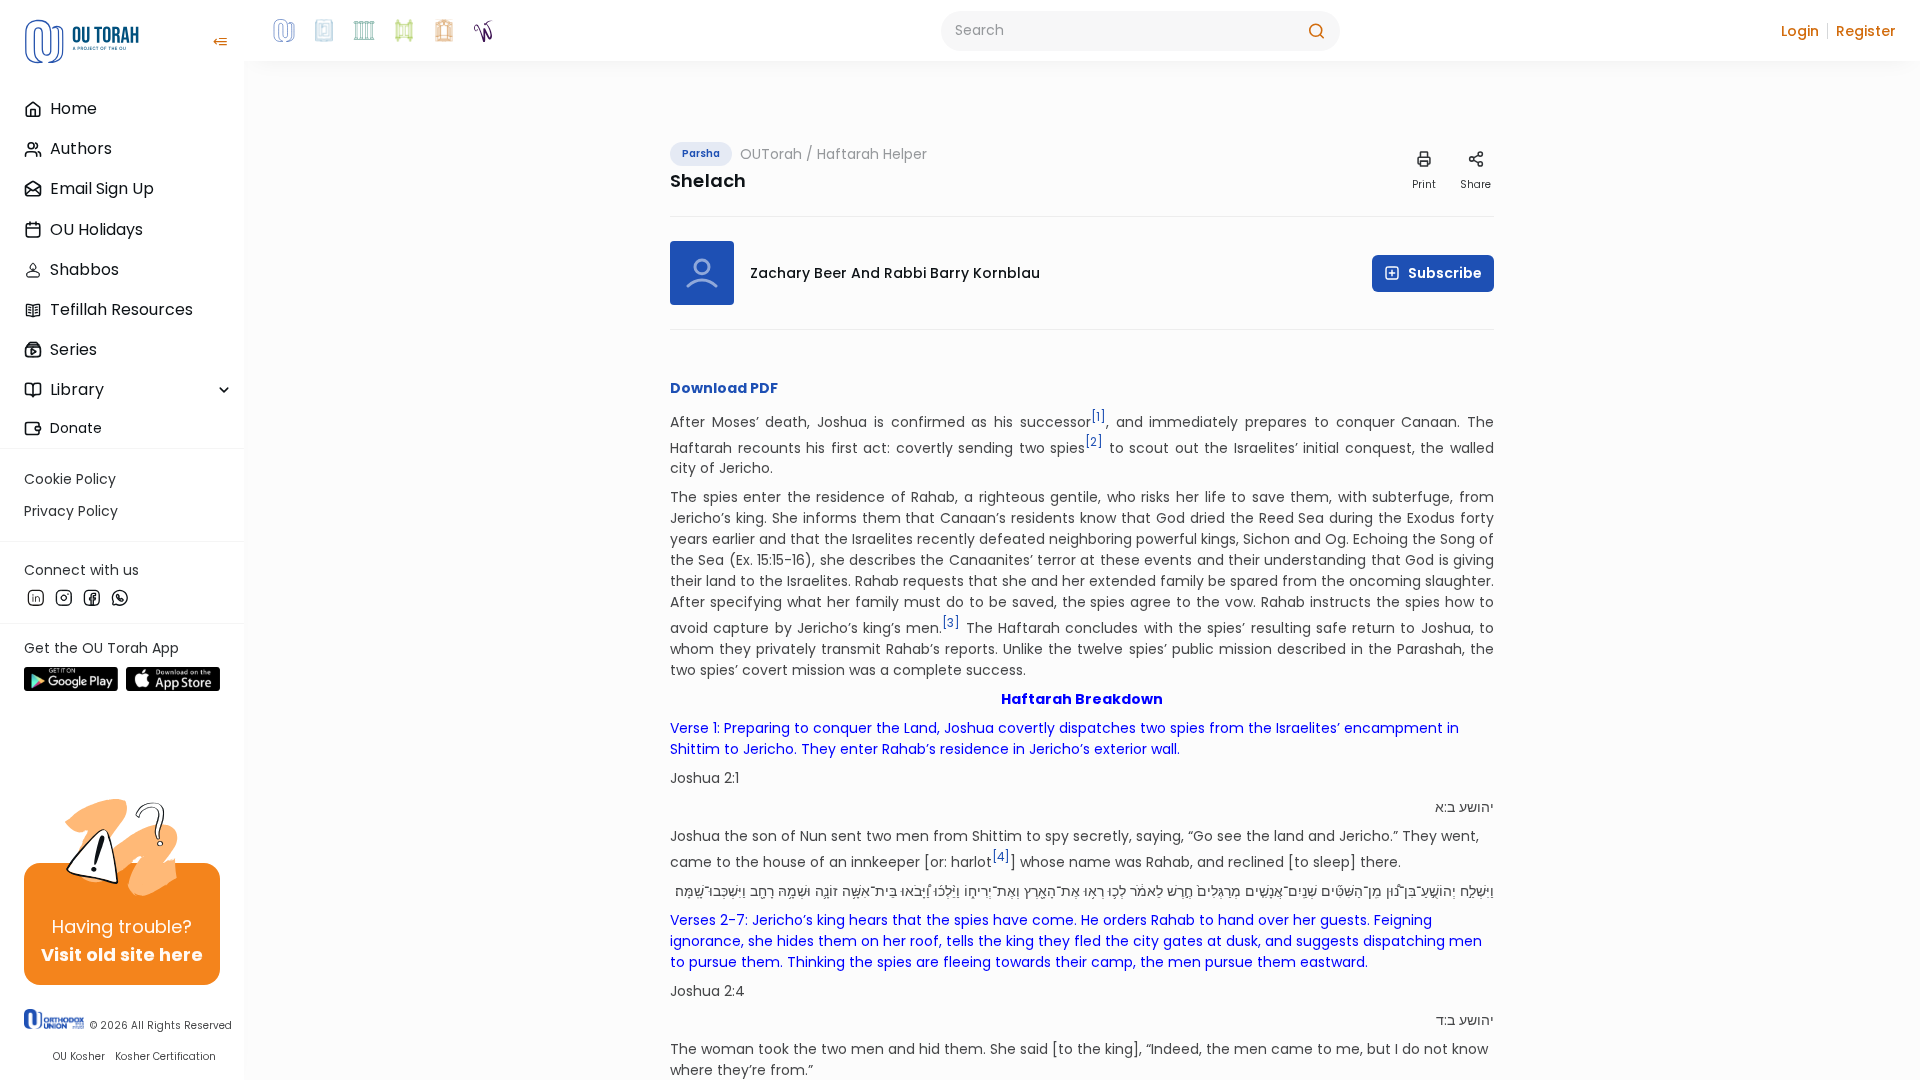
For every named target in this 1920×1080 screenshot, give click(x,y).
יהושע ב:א (1464, 807)
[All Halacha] (364, 31)
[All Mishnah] (324, 31)
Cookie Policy (70, 479)
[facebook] (92, 597)
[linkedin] (36, 597)
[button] (1800, 31)
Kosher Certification (165, 1056)
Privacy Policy (71, 511)
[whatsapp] (120, 597)
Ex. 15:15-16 (770, 560)
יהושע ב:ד (1465, 1020)
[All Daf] (444, 31)
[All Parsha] (404, 31)
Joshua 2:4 (707, 991)
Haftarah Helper (872, 154)
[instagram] (64, 597)
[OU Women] (484, 31)
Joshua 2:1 (704, 778)
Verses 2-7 (707, 920)
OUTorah (771, 154)
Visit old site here (122, 954)
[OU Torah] (284, 31)
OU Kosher (79, 1056)
